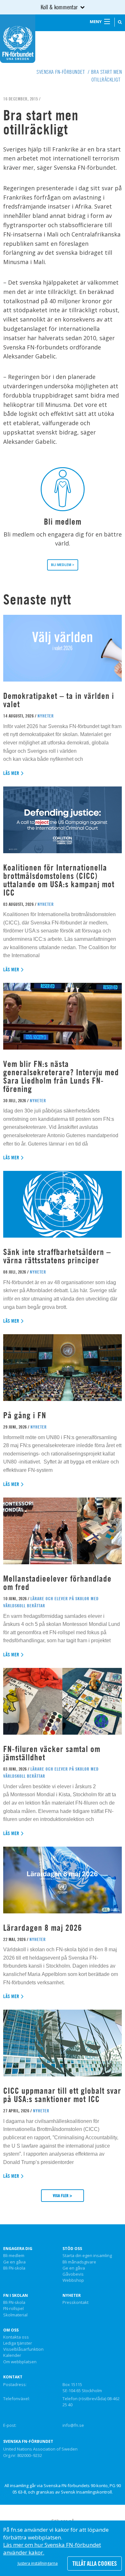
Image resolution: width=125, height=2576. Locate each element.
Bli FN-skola (14, 2268)
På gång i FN (25, 1415)
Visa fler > (63, 2195)
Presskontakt (75, 2303)
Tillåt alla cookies (95, 2563)
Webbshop (73, 2280)
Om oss (11, 2330)
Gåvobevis (73, 2274)
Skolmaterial (15, 2315)
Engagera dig (18, 2249)
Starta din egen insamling (87, 2256)
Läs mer (11, 773)
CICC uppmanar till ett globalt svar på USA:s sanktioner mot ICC (62, 2095)
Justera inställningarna (38, 2563)
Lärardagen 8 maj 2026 (43, 1928)
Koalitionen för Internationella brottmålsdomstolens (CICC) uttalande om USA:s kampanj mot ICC (59, 880)
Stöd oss (72, 2249)
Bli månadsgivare (79, 2262)
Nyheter (72, 2296)
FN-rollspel (13, 2309)
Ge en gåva (14, 2262)
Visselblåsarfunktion (23, 2349)
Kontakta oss (16, 2337)
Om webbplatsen (20, 2362)
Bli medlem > (63, 565)
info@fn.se (73, 2425)
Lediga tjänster (18, 2343)
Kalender (12, 2356)
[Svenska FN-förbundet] (18, 38)
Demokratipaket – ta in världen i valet (59, 700)
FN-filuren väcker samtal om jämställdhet (52, 1753)
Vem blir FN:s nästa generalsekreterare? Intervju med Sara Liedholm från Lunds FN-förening (61, 1076)
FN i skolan (16, 2296)
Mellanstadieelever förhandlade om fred (57, 1583)
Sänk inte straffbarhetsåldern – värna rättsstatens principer (57, 1256)
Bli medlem (14, 2256)
